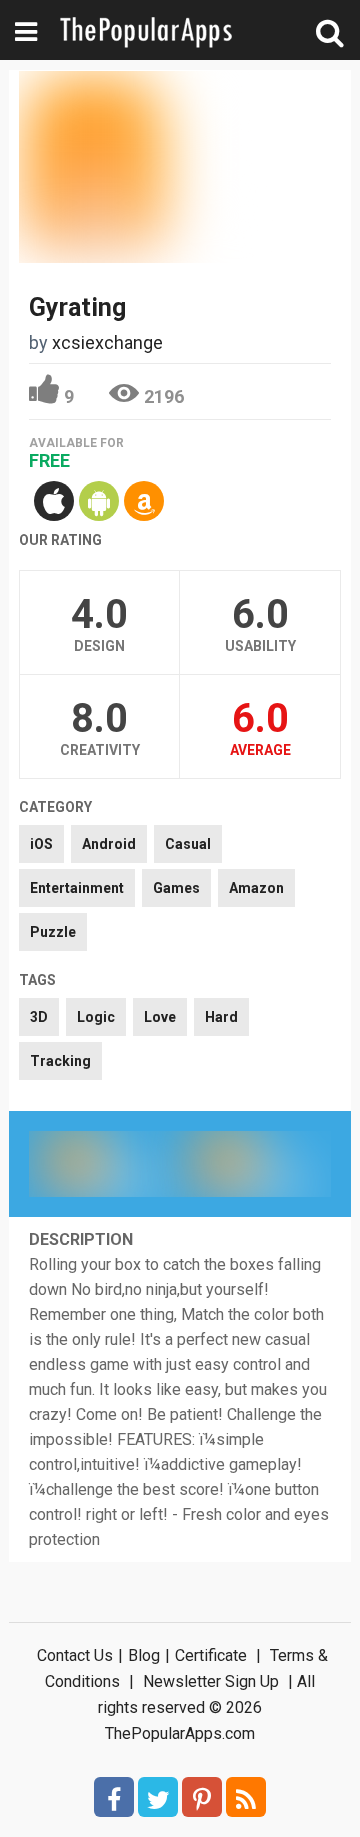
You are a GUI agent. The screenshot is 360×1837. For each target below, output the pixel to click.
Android (109, 844)
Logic (96, 1017)
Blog (144, 1655)
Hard (221, 1017)
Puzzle (53, 932)
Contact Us (75, 1655)
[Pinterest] (202, 1797)
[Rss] (246, 1797)
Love (160, 1017)
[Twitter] (158, 1797)
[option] (104, 1164)
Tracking (60, 1061)
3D (39, 1017)
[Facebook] (114, 1797)
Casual (188, 844)
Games (176, 888)
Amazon (256, 888)
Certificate (211, 1655)
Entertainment (77, 888)
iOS (41, 844)
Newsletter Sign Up (211, 1681)
